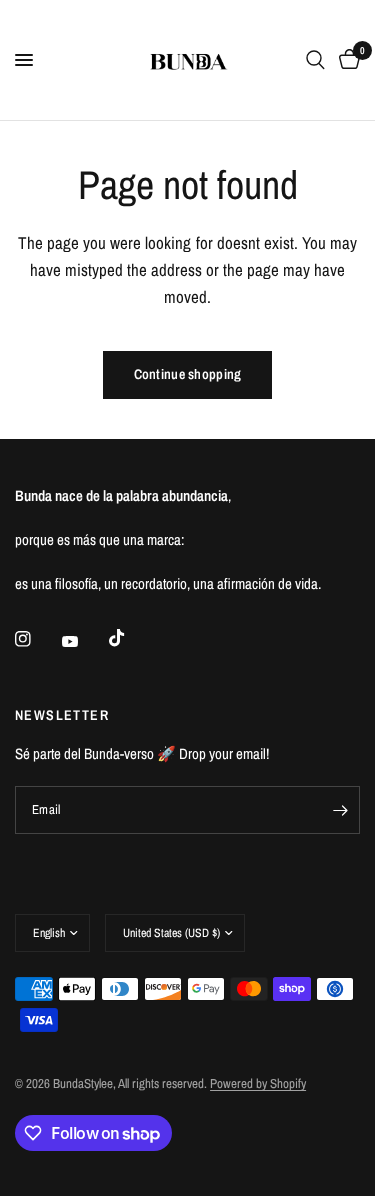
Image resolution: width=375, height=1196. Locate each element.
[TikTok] (131, 638)
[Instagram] (37, 639)
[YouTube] (84, 641)
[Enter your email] (340, 810)
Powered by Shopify (258, 1083)
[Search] (315, 60)
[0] (346, 60)
